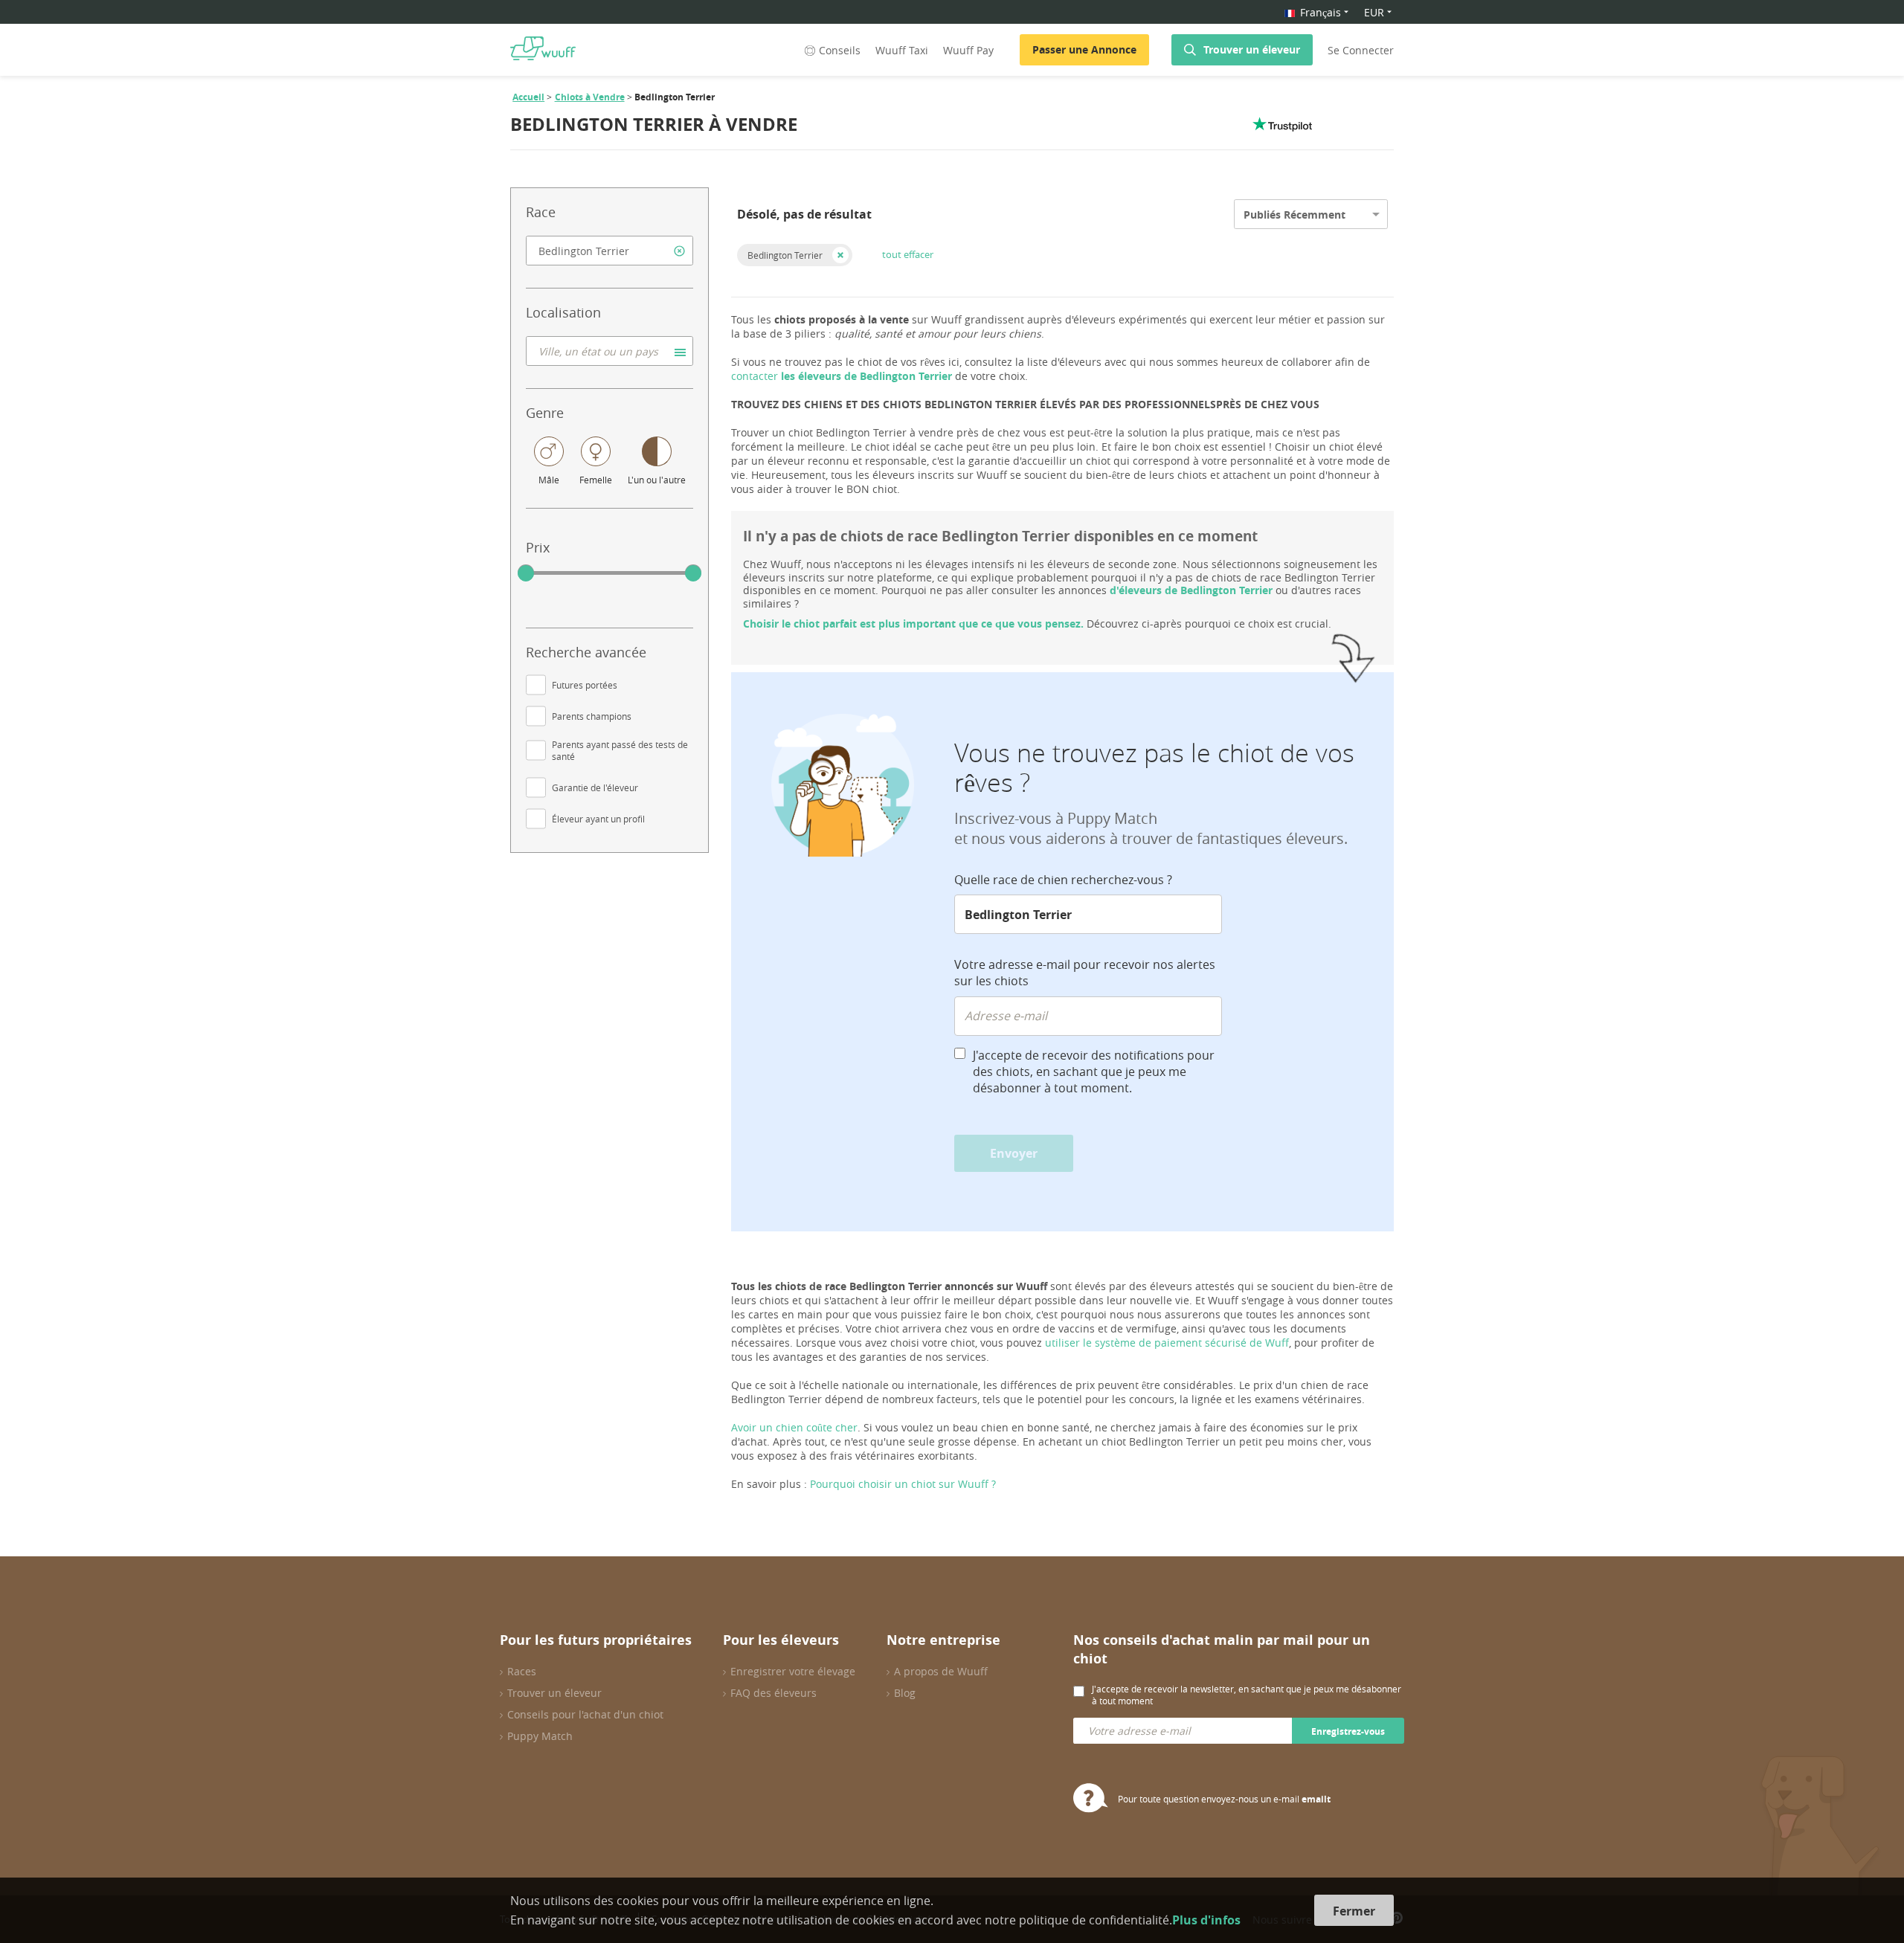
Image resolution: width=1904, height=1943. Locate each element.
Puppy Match (540, 1736)
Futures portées (585, 685)
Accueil (528, 97)
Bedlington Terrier (785, 255)
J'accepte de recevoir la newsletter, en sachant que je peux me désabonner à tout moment (1247, 1695)
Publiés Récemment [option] (1294, 215)
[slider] (526, 573)
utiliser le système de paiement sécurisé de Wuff (1167, 1343)
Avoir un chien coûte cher (794, 1427)
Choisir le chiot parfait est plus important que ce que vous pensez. (913, 623)
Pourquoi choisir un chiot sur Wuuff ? (903, 1484)
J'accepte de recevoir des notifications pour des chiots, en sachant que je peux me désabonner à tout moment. (1094, 1072)
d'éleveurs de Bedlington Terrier (1191, 590)
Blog (905, 1693)
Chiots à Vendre (590, 97)
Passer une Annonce (1084, 49)
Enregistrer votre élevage (793, 1671)
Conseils (840, 50)
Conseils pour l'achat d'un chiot (585, 1714)
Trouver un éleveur (1252, 49)
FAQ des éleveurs (773, 1693)
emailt (1316, 1799)
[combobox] (610, 251)
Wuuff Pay (968, 50)
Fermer (1354, 1911)
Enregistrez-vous (1348, 1731)
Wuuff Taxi (902, 50)
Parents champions (592, 716)
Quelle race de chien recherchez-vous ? (1063, 880)
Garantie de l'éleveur (595, 787)
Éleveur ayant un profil (598, 819)
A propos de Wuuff (941, 1671)
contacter (842, 376)
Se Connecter (1361, 50)
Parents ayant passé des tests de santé (620, 750)
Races (522, 1671)
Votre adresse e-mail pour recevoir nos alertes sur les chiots (1085, 973)
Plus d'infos (1206, 1920)
